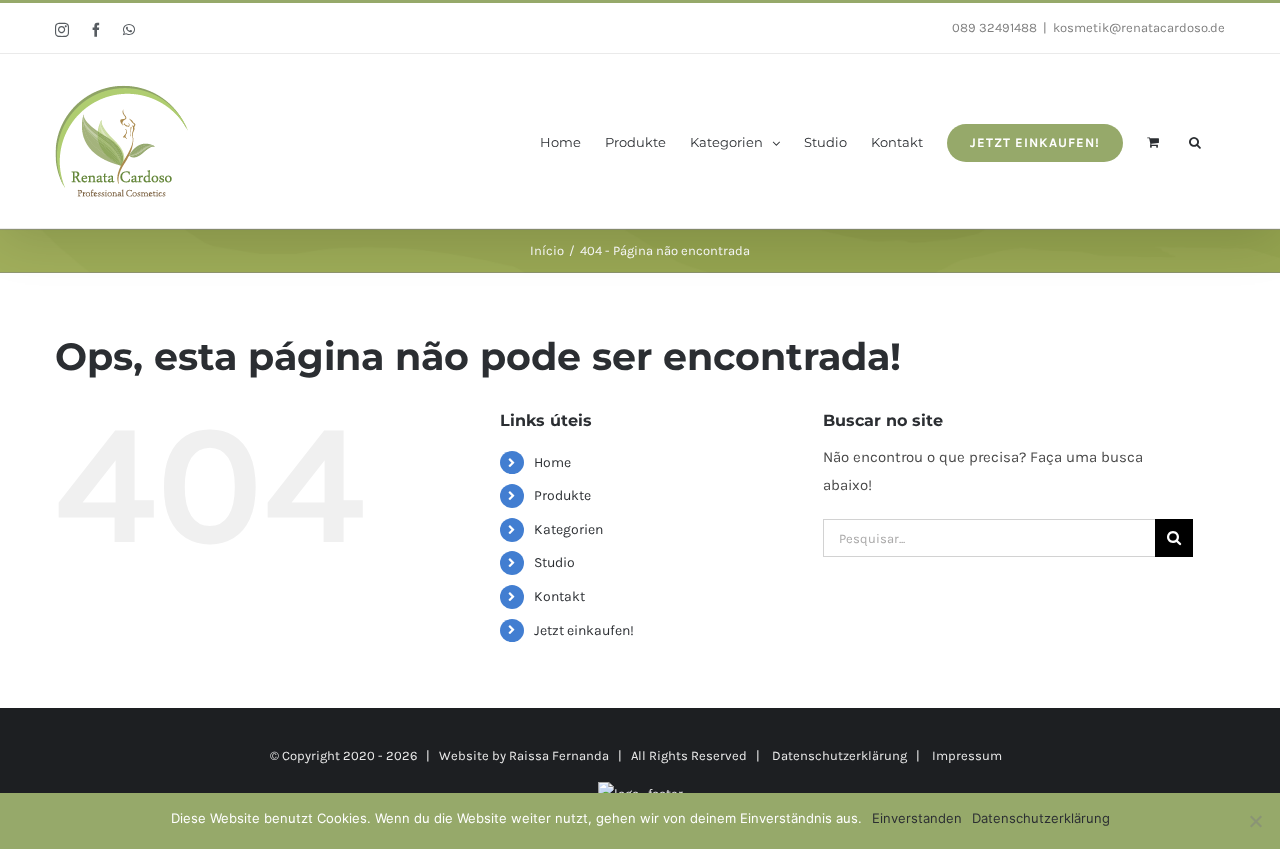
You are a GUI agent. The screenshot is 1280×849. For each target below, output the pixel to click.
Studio (554, 562)
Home (552, 462)
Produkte (562, 495)
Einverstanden (917, 818)
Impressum (967, 755)
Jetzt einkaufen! (584, 630)
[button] (1195, 141)
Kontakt (559, 596)
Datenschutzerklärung (839, 755)
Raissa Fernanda (559, 755)
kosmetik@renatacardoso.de (1139, 27)
